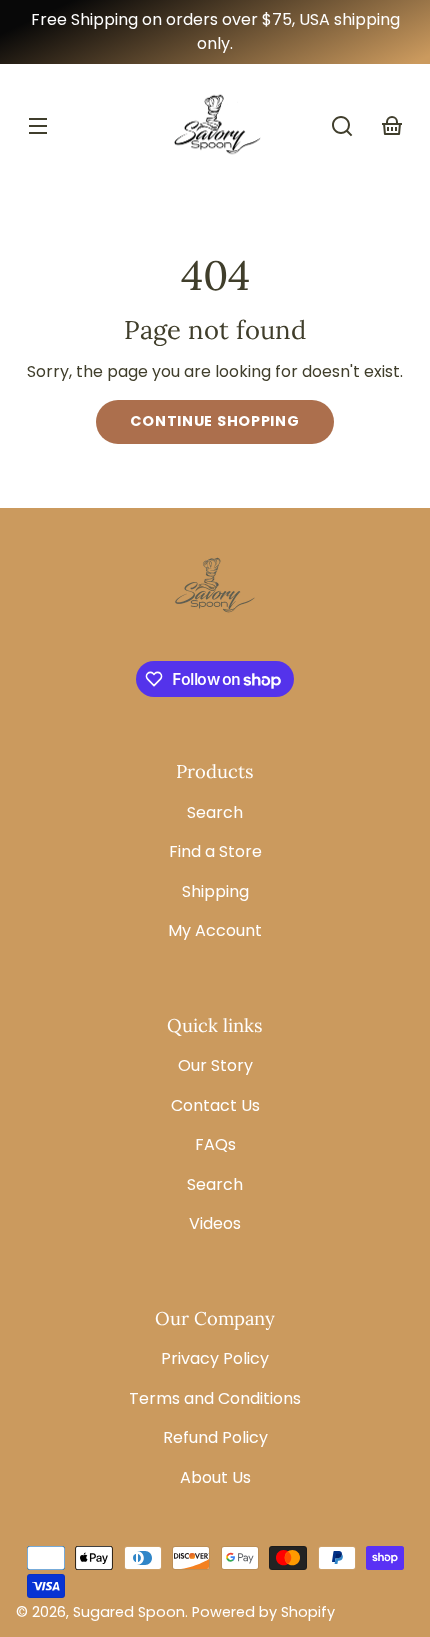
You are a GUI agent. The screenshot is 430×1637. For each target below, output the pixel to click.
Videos (215, 1223)
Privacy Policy (215, 1358)
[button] (342, 126)
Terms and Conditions (215, 1398)
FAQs (215, 1144)
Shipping (215, 891)
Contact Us (215, 1105)
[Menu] (38, 126)
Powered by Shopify (263, 1612)
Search (215, 812)
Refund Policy (215, 1437)
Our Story (215, 1065)
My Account (215, 930)
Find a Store (215, 851)
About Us (215, 1477)
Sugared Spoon (129, 1612)
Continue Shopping (214, 421)
